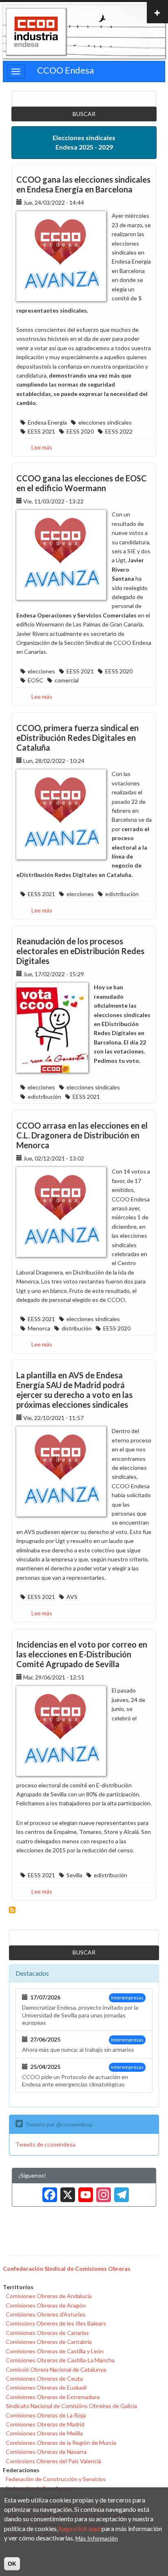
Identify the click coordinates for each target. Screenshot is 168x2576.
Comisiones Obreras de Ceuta (44, 2378)
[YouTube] (84, 2192)
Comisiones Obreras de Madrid (45, 2424)
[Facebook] (48, 2192)
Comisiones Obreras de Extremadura (53, 2397)
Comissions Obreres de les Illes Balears (56, 2323)
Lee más (42, 447)
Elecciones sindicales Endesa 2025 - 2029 (84, 142)
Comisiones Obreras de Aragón (46, 2305)
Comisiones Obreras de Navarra (46, 2452)
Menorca (39, 1328)
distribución (77, 1328)
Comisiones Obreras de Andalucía (49, 2296)
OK (12, 2564)
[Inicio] (36, 32)
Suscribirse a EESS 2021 (12, 1910)
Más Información (97, 2538)
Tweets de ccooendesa (45, 2144)
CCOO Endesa (65, 70)
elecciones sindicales (105, 422)
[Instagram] (102, 2192)
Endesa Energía (47, 422)
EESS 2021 (41, 431)
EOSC (35, 680)
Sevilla (74, 1875)
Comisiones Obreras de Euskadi (46, 2387)
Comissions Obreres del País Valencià (53, 2461)
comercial (67, 680)
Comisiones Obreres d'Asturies (46, 2314)
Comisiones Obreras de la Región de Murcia (61, 2443)
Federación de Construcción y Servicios (56, 2479)
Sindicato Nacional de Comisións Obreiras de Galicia (71, 2406)
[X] (66, 2192)
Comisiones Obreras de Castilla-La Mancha (60, 2360)
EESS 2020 (80, 431)
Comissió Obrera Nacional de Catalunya (56, 2369)
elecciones (41, 671)
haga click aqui (80, 2528)
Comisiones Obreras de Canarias (47, 2333)
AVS (72, 1597)
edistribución (122, 894)
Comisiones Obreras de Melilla (44, 2433)
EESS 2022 (119, 431)
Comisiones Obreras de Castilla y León (55, 2351)
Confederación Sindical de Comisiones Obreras (67, 2269)
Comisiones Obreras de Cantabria (49, 2342)
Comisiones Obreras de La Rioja (46, 2415)
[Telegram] (120, 2192)
